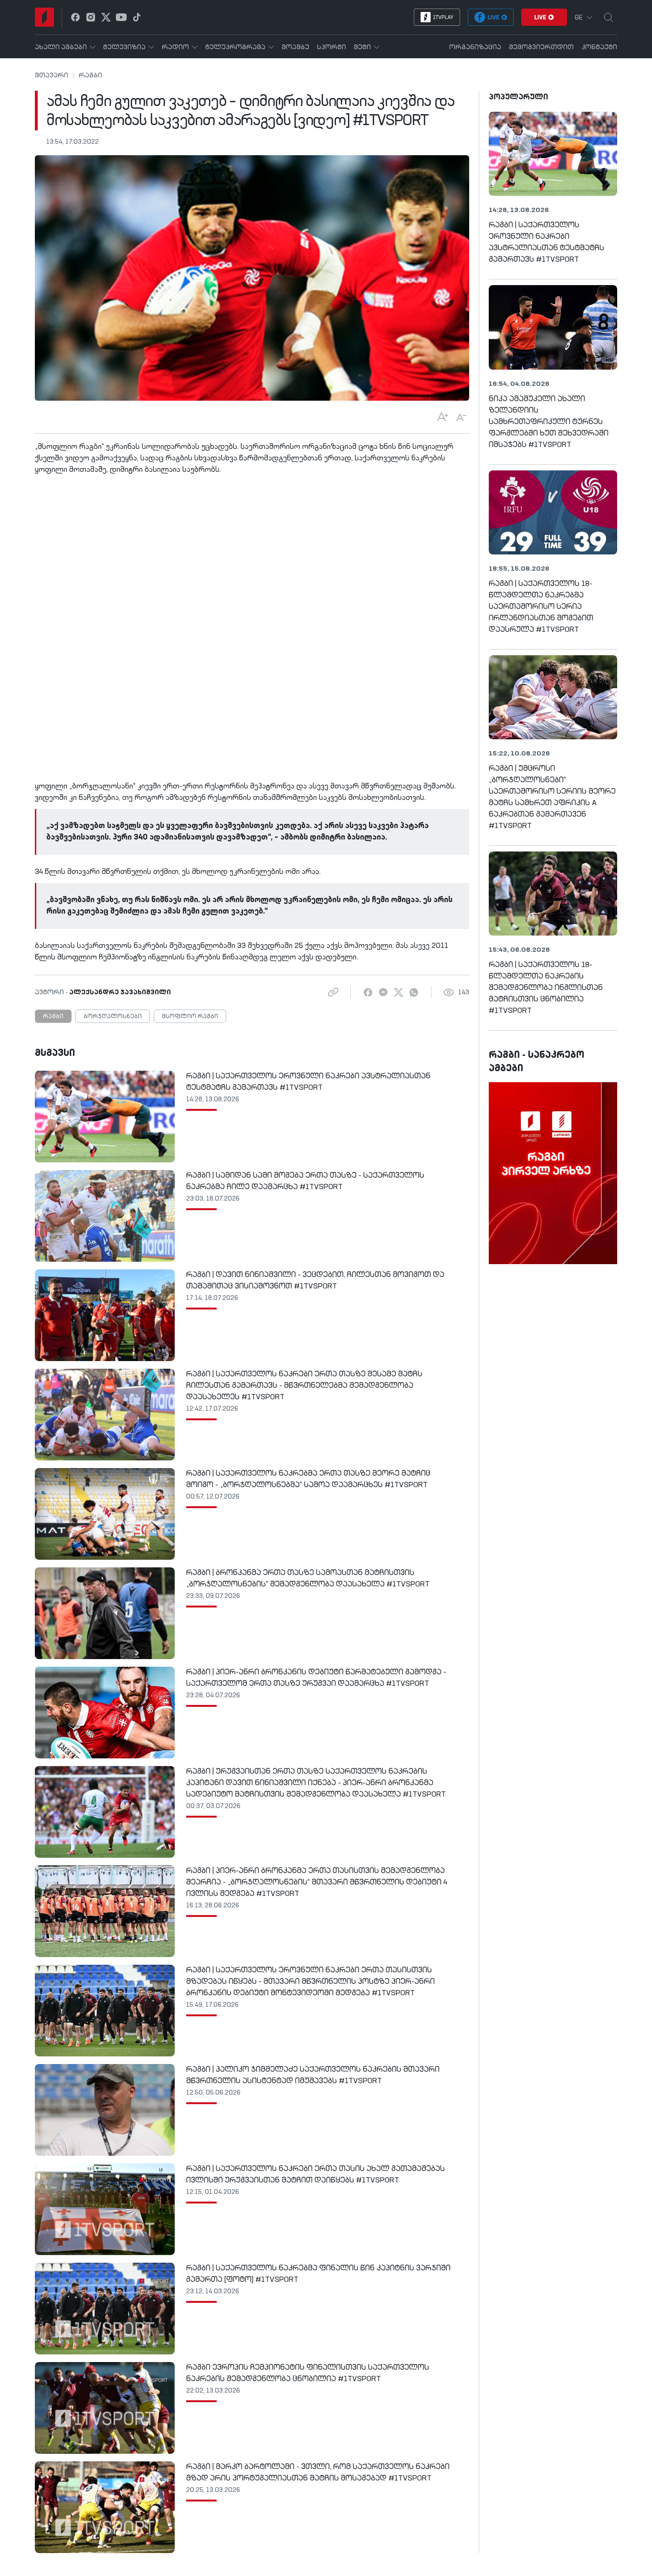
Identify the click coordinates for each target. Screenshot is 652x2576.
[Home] (44, 17)
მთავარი (52, 75)
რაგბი (90, 75)
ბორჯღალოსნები (113, 1017)
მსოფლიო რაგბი (190, 1017)
